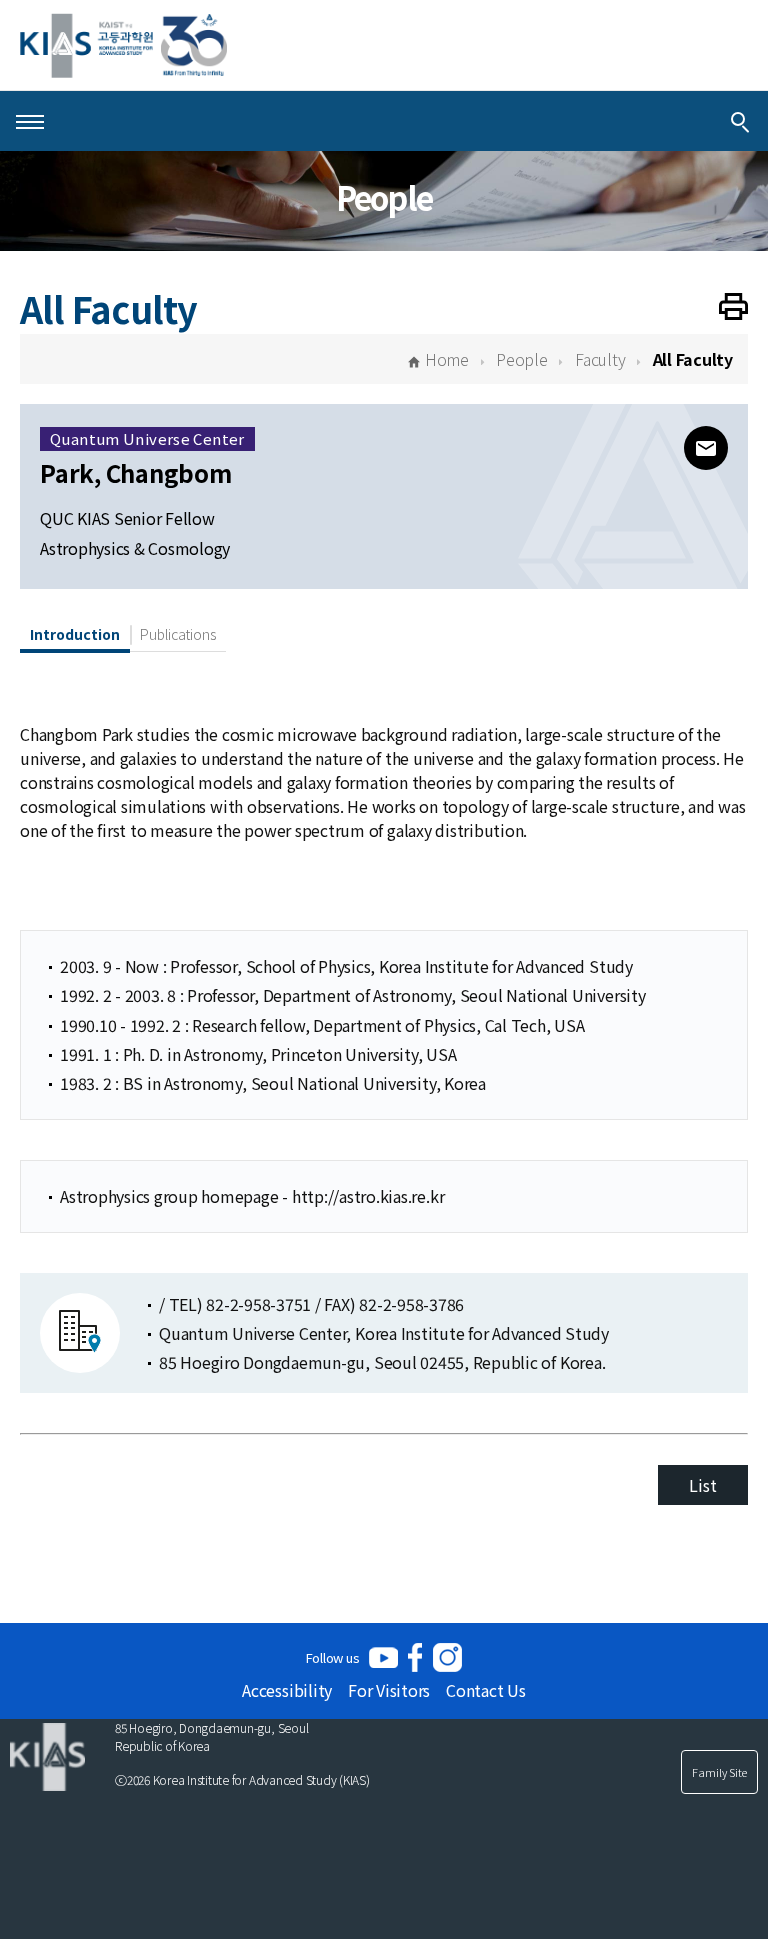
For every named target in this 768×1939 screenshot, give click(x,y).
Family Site (719, 1772)
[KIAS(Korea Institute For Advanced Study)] (123, 45)
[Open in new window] (383, 1657)
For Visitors (389, 1690)
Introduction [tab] (75, 634)
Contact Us (486, 1690)
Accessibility (287, 1690)
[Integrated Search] (740, 121)
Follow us (333, 1657)
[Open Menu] (30, 121)
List (702, 1485)
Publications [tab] (178, 634)
